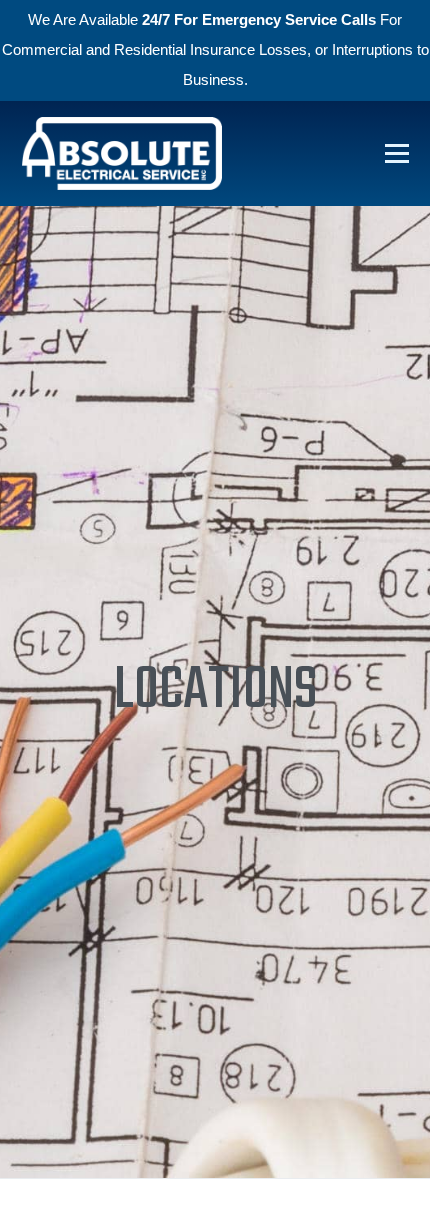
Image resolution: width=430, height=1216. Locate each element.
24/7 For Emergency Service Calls (259, 19)
